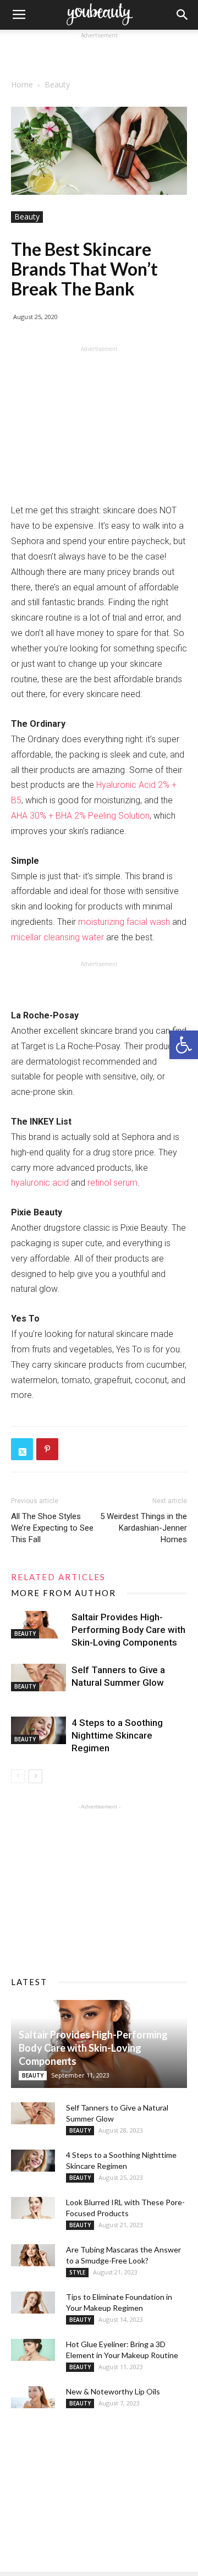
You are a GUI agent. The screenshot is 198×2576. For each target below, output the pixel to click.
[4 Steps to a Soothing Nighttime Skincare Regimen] (38, 1730)
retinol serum (112, 1183)
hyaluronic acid (40, 1183)
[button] (184, 1045)
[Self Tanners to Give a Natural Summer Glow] (38, 1678)
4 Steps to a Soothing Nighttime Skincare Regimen (117, 1735)
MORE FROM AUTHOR (64, 1593)
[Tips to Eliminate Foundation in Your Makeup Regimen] (33, 2303)
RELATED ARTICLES (58, 1577)
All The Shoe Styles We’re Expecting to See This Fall (52, 1528)
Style (77, 2272)
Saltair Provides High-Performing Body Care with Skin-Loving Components (128, 1630)
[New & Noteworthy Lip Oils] (33, 2397)
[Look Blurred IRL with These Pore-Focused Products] (33, 2208)
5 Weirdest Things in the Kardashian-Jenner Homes (144, 1528)
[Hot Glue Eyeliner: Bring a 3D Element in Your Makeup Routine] (33, 2350)
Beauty (57, 84)
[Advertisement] (99, 55)
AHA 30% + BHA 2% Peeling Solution (80, 816)
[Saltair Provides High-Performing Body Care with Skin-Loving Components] (38, 1625)
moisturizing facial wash (124, 922)
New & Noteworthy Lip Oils (113, 2391)
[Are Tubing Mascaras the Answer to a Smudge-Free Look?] (33, 2255)
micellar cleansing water (57, 937)
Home (22, 84)
